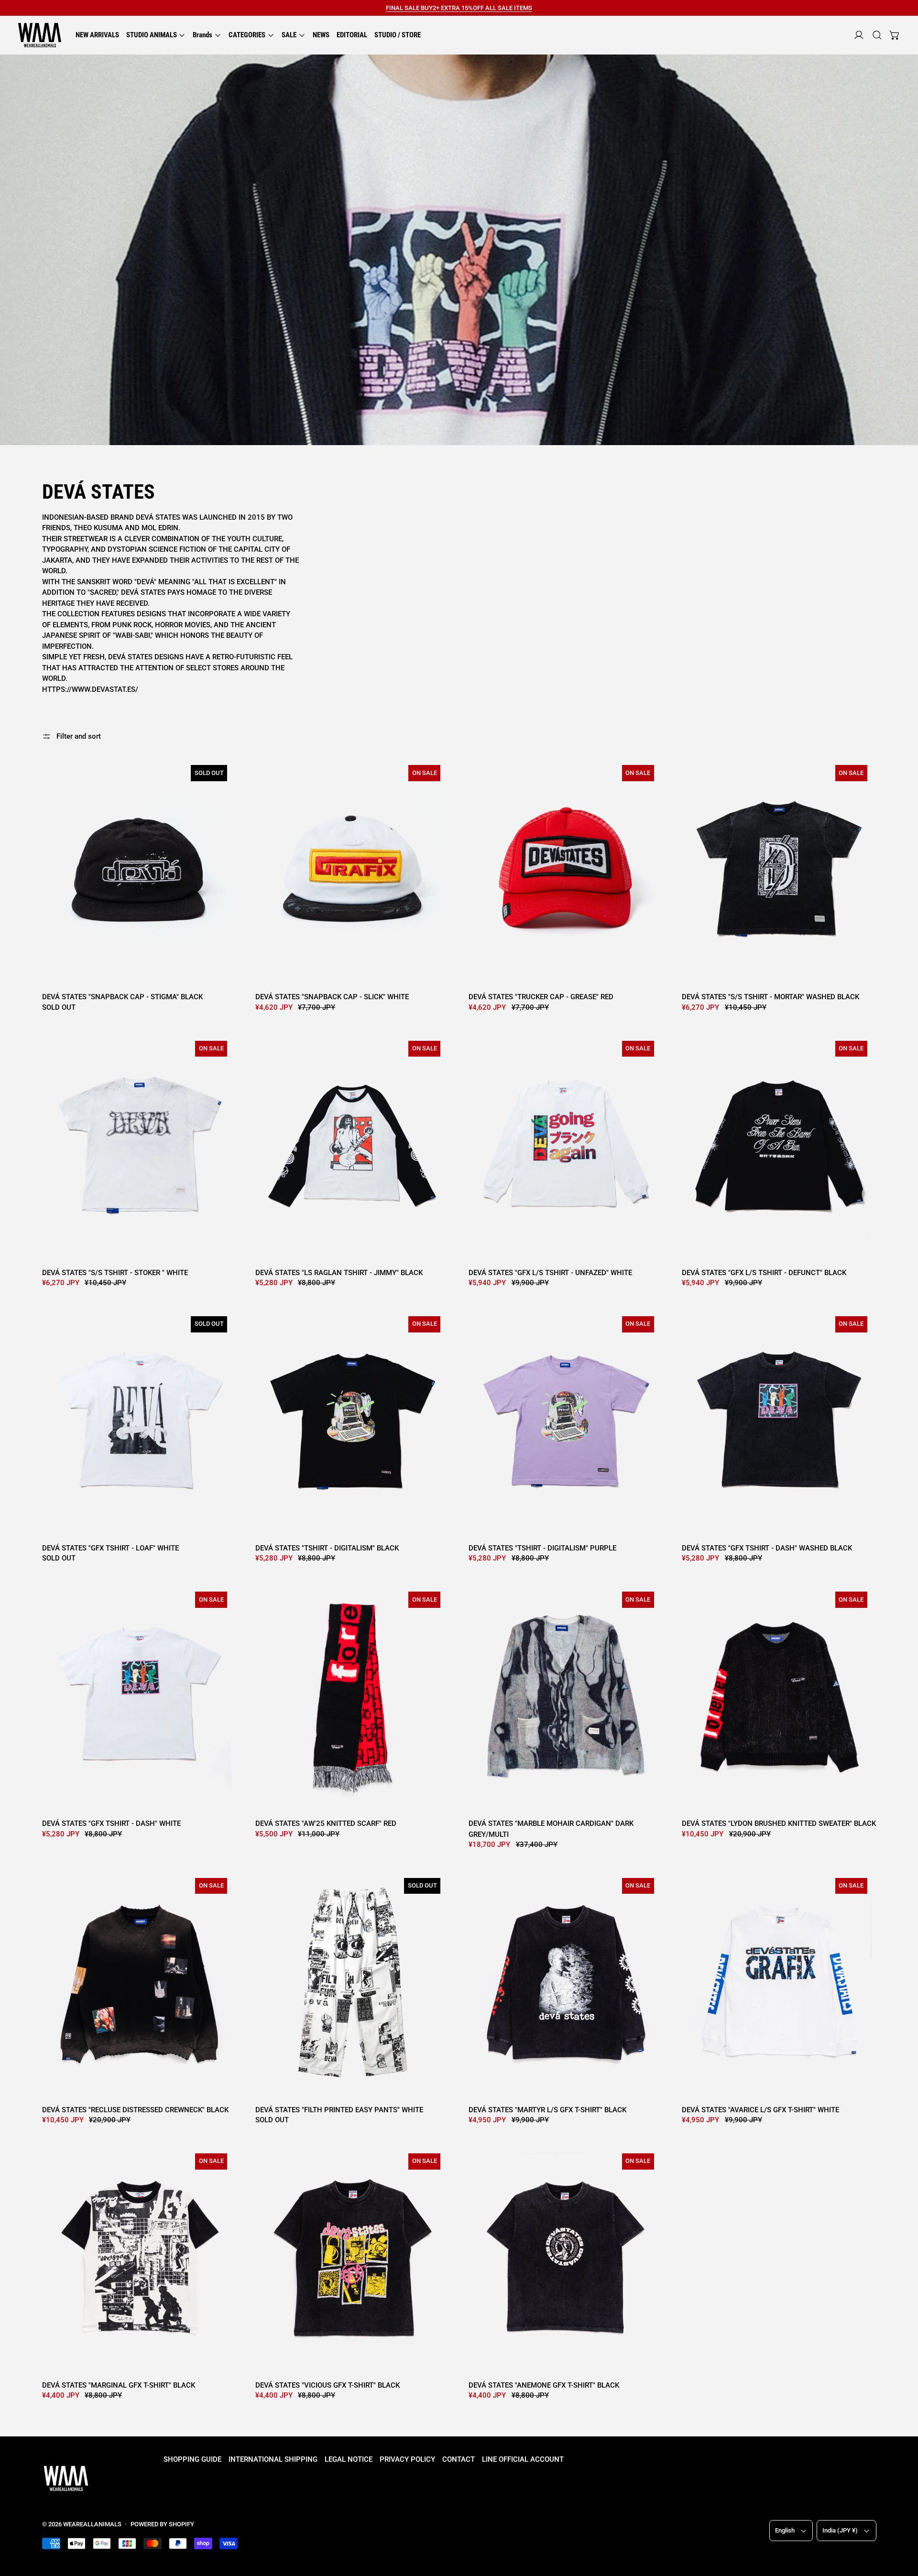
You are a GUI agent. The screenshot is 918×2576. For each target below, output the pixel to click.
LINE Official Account (523, 2459)
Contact (459, 2459)
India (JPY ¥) (840, 2530)
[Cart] (895, 35)
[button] (877, 35)
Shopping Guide (192, 2459)
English (785, 2530)
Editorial (352, 35)
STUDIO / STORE (398, 35)
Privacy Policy (407, 2459)
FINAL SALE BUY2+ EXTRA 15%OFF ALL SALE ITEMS (459, 8)
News (321, 35)
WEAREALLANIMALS (92, 2524)
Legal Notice (349, 2459)
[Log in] (859, 35)
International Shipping (273, 2459)
